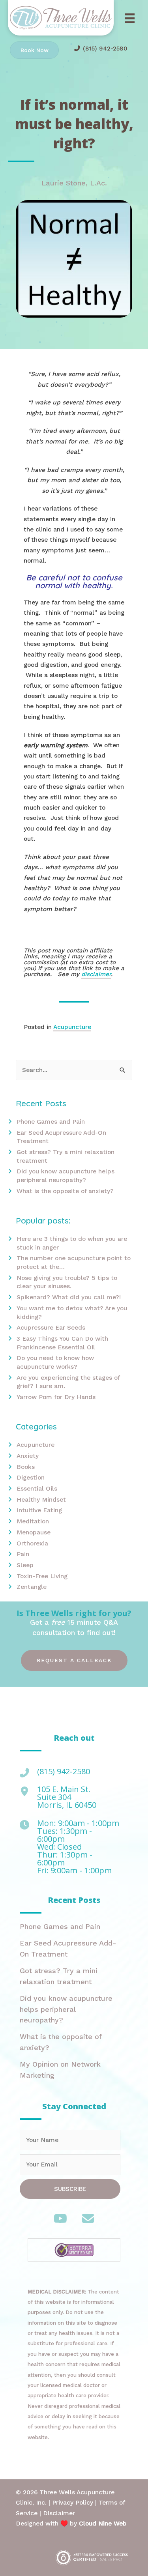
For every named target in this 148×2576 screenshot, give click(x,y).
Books (26, 1467)
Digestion (31, 1478)
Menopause (34, 1532)
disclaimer (96, 974)
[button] (74, 1660)
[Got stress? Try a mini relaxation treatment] (70, 1978)
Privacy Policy (73, 2503)
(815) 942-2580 (105, 49)
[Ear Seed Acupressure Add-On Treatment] (70, 1951)
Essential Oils (37, 1489)
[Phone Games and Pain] (70, 1929)
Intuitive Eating (39, 1510)
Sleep (25, 1565)
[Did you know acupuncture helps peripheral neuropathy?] (70, 2011)
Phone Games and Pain (51, 1122)
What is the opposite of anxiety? (65, 1191)
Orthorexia (32, 1543)
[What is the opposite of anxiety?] (70, 2044)
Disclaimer (59, 2513)
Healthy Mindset (41, 1500)
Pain (23, 1554)
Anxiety (28, 1456)
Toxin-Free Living (42, 1576)
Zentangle (32, 1587)
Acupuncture (72, 1027)
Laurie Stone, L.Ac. (74, 183)
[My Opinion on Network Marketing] (70, 2072)
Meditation (33, 1521)
